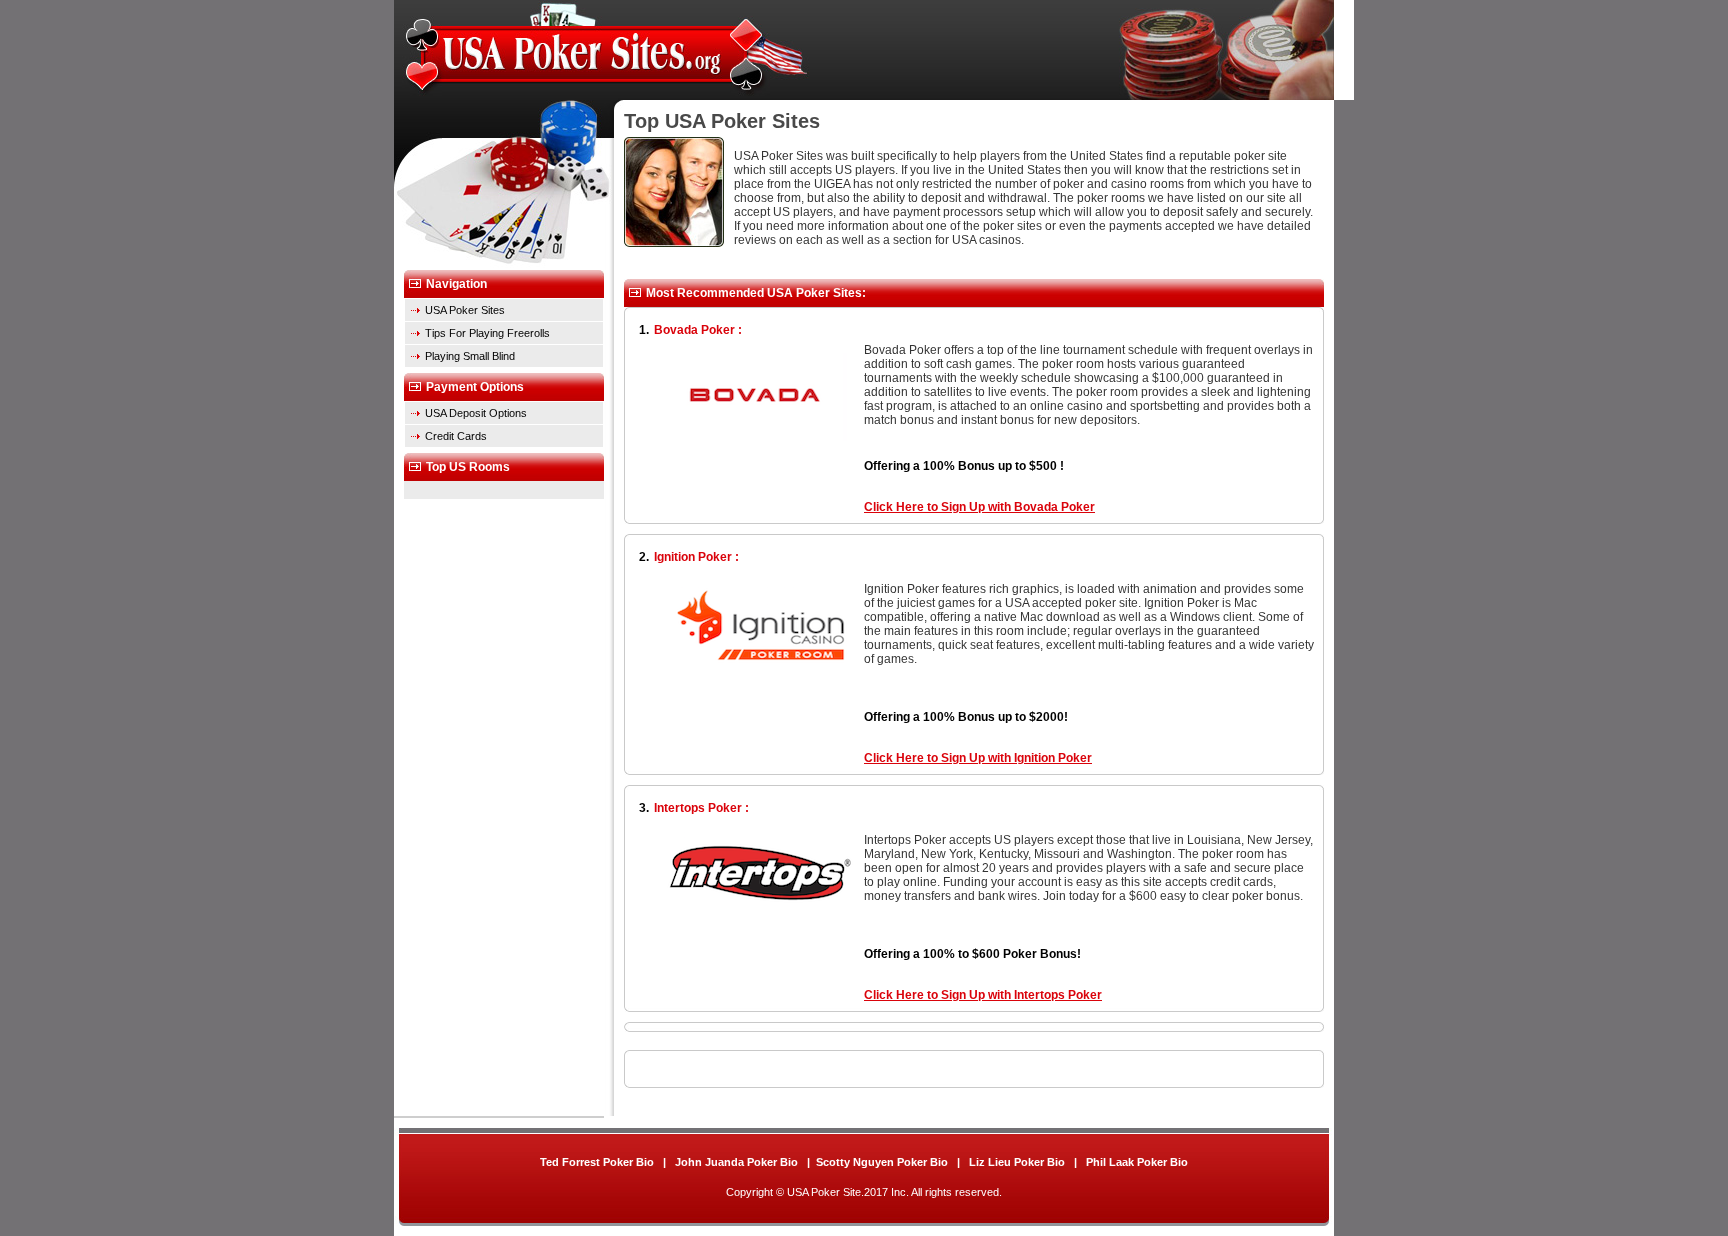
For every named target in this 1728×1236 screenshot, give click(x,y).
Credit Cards (456, 436)
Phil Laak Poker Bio (1137, 1162)
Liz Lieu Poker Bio (1018, 1162)
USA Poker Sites (465, 310)
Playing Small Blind (470, 356)
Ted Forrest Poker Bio (598, 1162)
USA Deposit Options (476, 413)
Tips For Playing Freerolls (487, 333)
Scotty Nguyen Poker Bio (882, 1162)
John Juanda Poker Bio (738, 1162)
